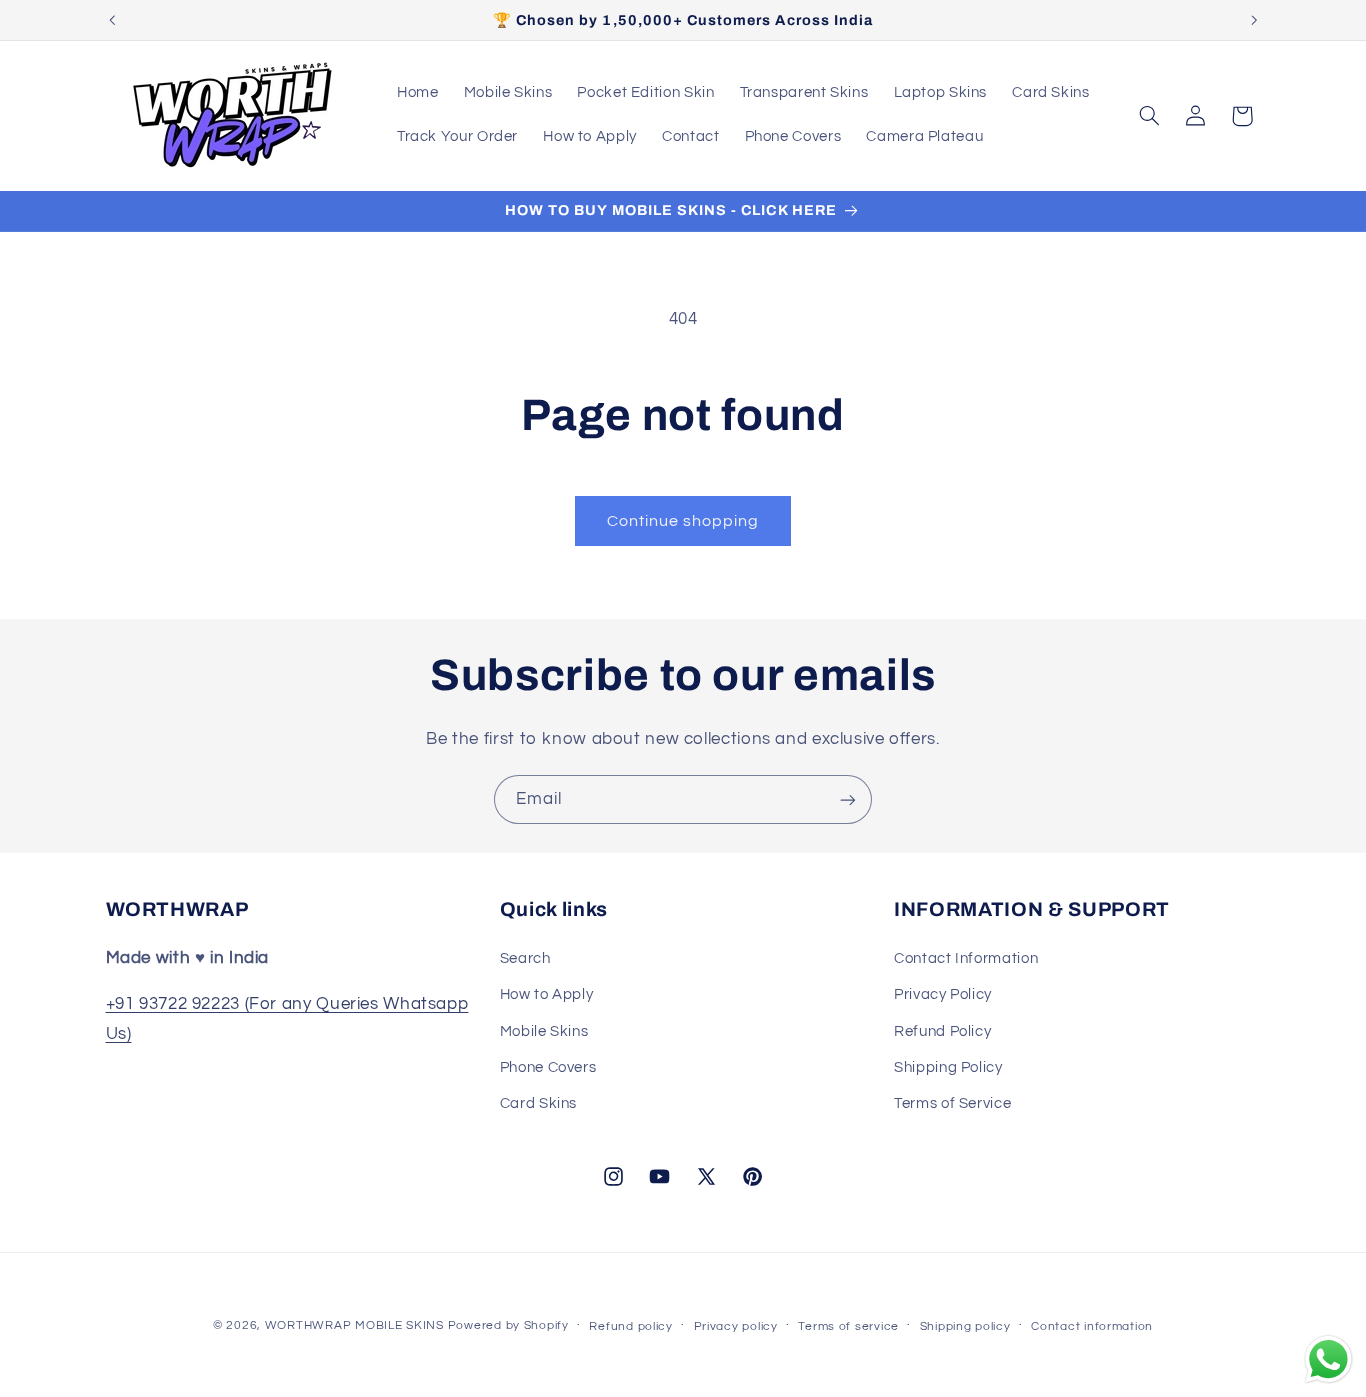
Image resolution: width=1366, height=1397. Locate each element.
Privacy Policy (943, 994)
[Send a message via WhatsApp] (1328, 1359)
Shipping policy (965, 1326)
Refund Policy (942, 1030)
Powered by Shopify (508, 1325)
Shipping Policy (948, 1066)
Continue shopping (683, 521)
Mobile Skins (544, 1030)
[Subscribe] (848, 799)
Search (525, 957)
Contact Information (966, 957)
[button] (1149, 116)
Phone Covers (548, 1066)
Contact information (1092, 1326)
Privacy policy (736, 1326)
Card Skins (538, 1103)
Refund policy (631, 1326)
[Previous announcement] (112, 20)
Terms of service (848, 1326)
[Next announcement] (1254, 20)
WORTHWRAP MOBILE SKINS (354, 1325)
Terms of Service (952, 1103)
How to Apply (547, 994)
